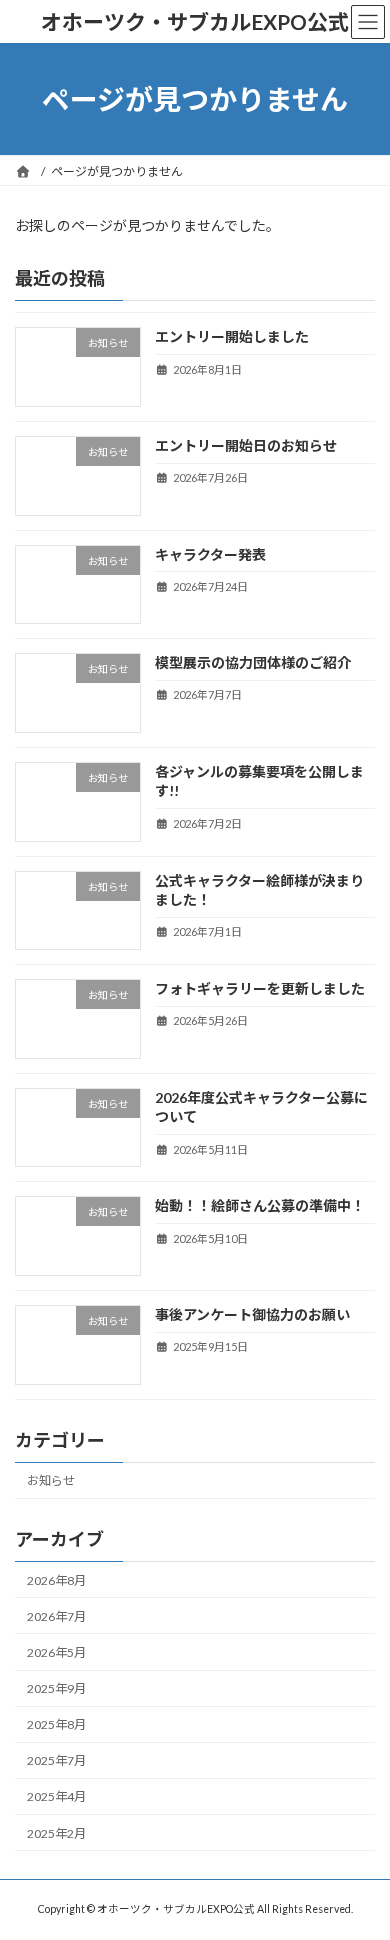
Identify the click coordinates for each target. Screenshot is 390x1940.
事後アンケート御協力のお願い (252, 1314)
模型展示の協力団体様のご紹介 (253, 662)
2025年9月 (56, 1688)
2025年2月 (56, 1833)
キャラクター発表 (210, 554)
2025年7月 (56, 1761)
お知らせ (51, 1481)
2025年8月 (56, 1724)
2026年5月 (56, 1652)
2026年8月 (56, 1580)
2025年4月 (56, 1797)
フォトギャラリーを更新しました (260, 988)
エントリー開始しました (232, 337)
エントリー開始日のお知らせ (246, 445)
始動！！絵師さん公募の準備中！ (260, 1206)
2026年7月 (56, 1616)
